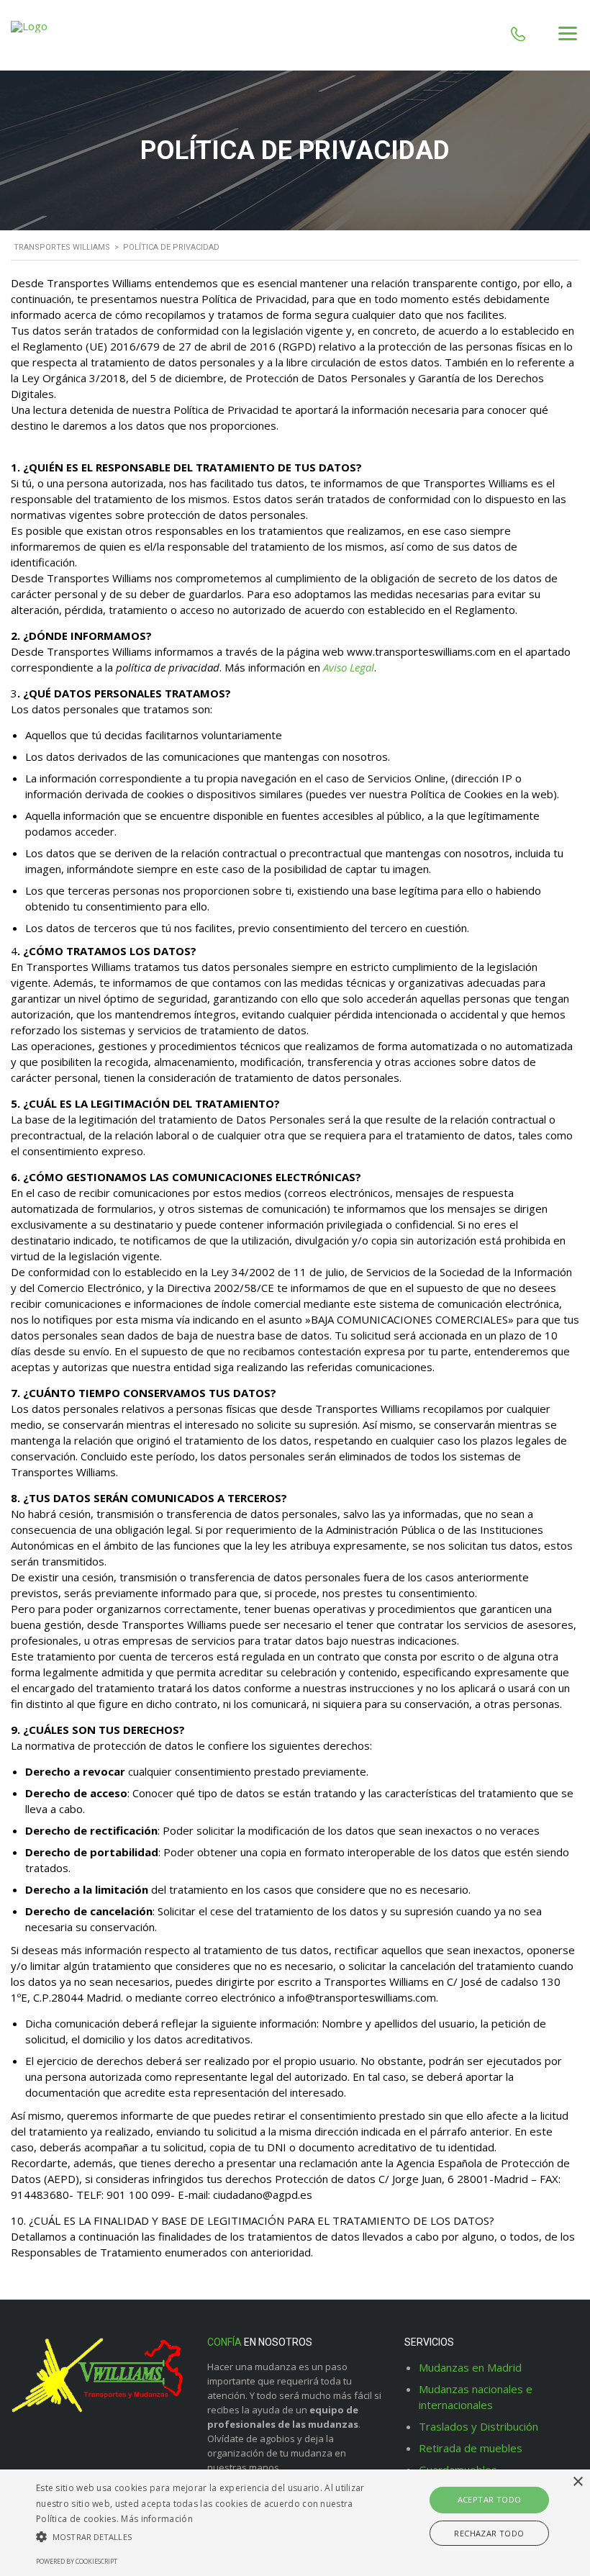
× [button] (577, 2482)
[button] (204, 2537)
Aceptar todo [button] (490, 2499)
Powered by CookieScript (77, 2561)
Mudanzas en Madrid (470, 2367)
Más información (157, 2519)
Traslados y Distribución (478, 2426)
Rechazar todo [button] (489, 2533)
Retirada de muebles (471, 2448)
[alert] (295, 2523)
